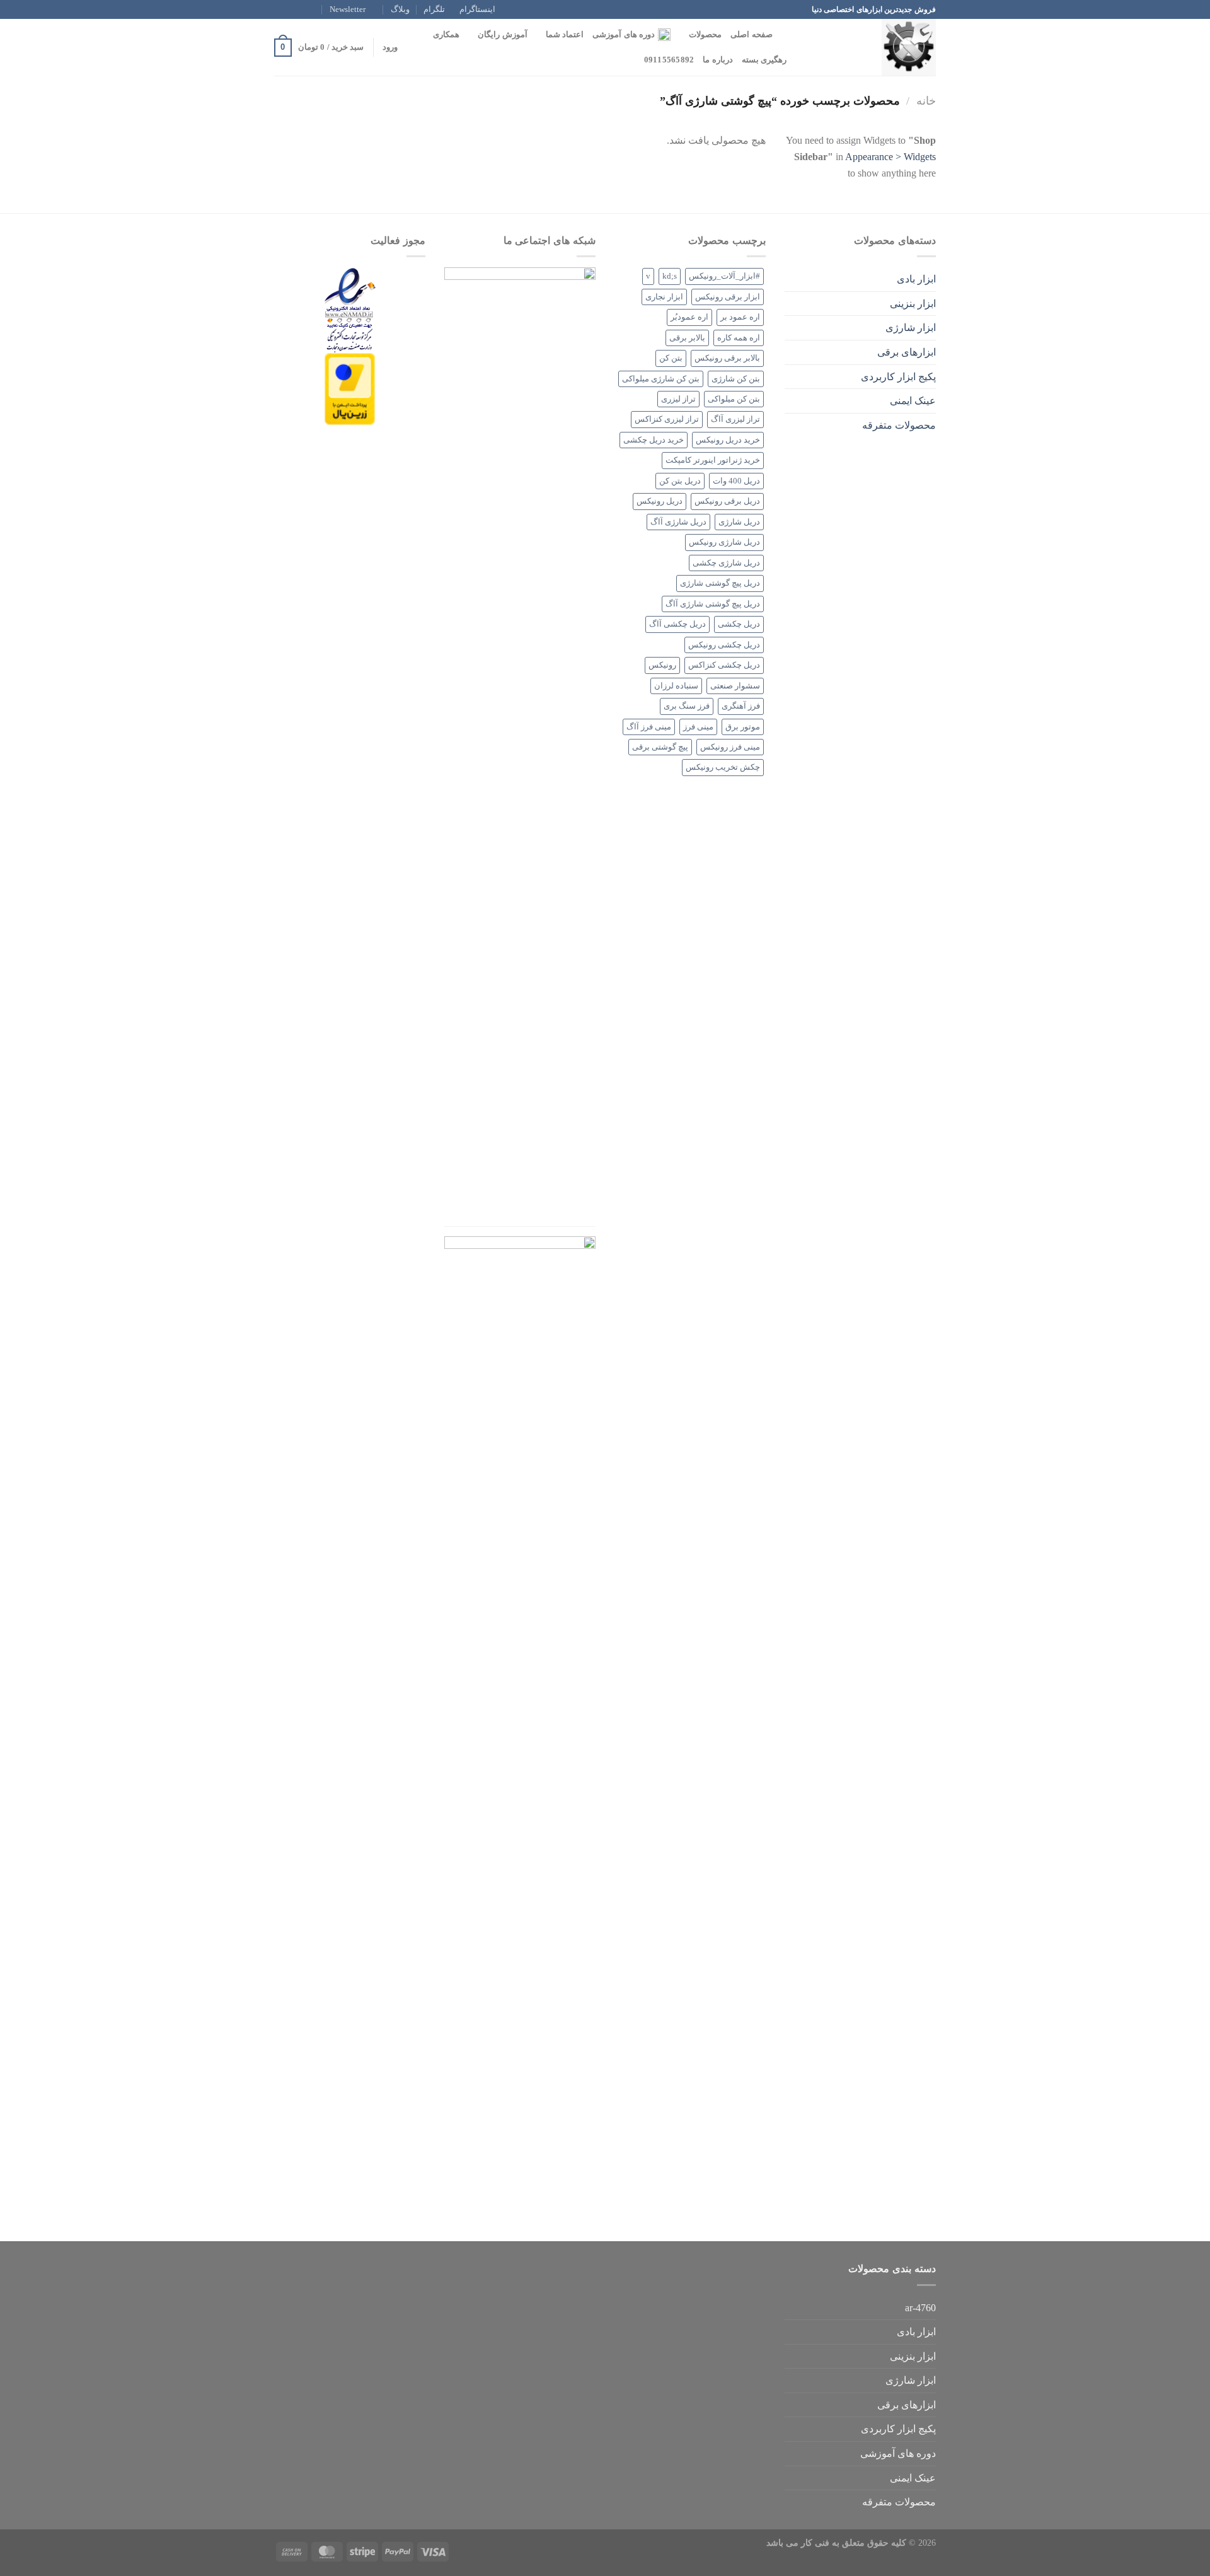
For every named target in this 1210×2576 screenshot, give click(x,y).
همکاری (446, 35)
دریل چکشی (739, 624)
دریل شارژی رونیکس (724, 542)
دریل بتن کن (680, 481)
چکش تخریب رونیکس (723, 767)
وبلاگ (400, 9)
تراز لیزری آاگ (735, 419)
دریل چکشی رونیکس (724, 645)
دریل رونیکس (660, 501)
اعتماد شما (565, 35)
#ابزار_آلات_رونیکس (724, 276)
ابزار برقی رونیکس (728, 297)
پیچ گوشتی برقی (660, 747)
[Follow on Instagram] (304, 9)
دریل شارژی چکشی (726, 563)
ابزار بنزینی (913, 304)
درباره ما (717, 60)
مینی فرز (698, 727)
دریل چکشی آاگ (677, 624)
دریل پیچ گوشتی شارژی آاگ (713, 604)
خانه (926, 101)
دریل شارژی (739, 522)
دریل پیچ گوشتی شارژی (720, 583)
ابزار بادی (916, 279)
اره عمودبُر (689, 317)
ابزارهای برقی (907, 352)
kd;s (670, 276)
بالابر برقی (687, 338)
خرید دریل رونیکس (728, 440)
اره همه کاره (739, 338)
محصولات (705, 35)
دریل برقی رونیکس (727, 501)
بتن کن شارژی (736, 379)
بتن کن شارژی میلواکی (661, 379)
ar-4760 (920, 2308)
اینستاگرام (477, 9)
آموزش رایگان (502, 35)
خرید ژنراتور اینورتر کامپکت (713, 460)
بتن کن (671, 358)
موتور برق (743, 727)
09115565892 (669, 60)
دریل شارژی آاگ (678, 522)
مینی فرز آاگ (649, 727)
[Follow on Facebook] (316, 9)
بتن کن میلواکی (734, 399)
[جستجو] (786, 35)
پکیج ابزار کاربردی (898, 377)
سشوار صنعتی (735, 686)
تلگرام (434, 9)
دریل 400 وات (736, 481)
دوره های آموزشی (624, 35)
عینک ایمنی (913, 401)
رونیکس (662, 665)
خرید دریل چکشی (654, 440)
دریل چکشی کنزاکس (724, 665)
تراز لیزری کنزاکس (667, 419)
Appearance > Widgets (890, 157)
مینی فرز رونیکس (730, 747)
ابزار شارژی (911, 328)
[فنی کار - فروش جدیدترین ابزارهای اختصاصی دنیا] (873, 47)
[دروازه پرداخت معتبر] (350, 388)
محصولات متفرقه (899, 425)
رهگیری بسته (764, 60)
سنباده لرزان (676, 686)
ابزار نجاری (664, 297)
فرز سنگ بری (687, 706)
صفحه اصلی (751, 35)
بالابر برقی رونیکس (727, 358)
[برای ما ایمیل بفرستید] (280, 9)
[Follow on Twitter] (292, 9)
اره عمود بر (740, 317)
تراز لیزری (678, 399)
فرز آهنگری (741, 706)
